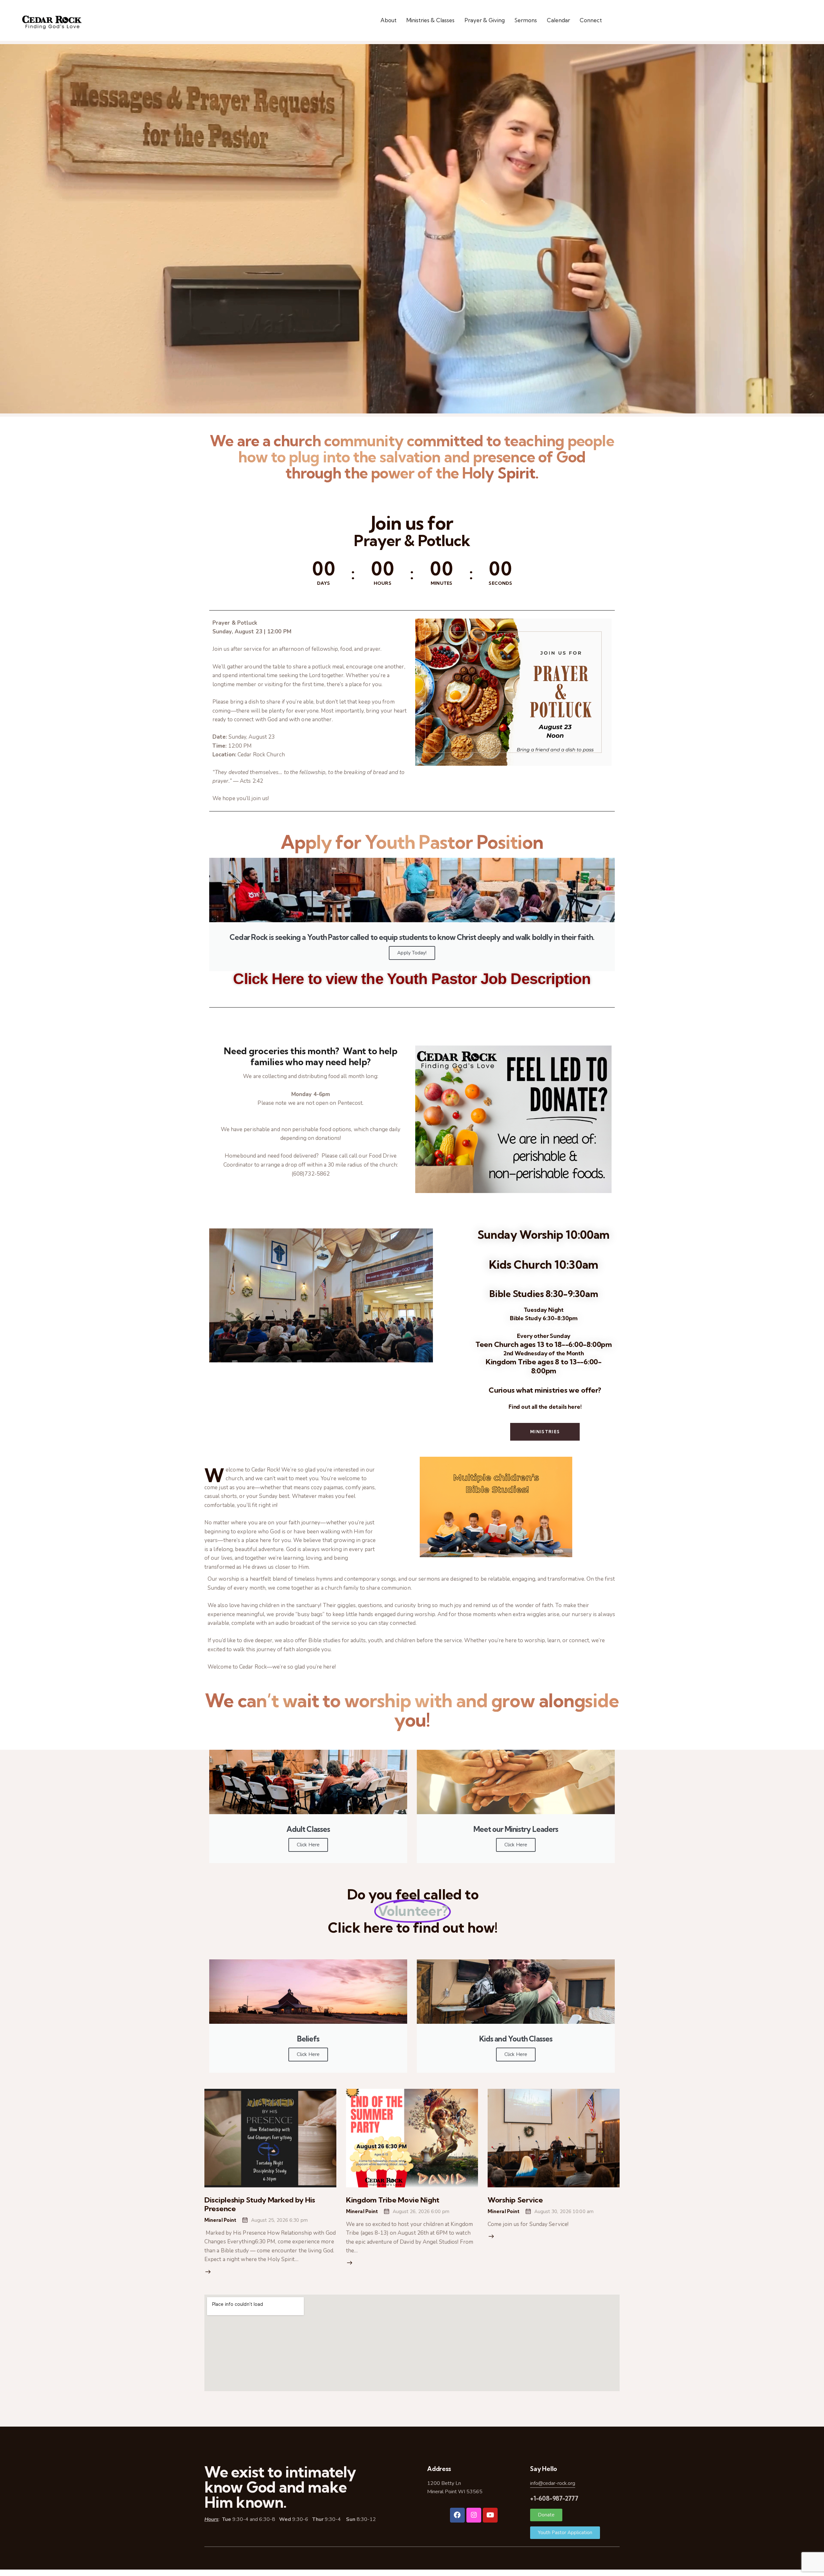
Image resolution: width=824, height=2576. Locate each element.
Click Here (308, 1845)
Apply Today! (412, 953)
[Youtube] (490, 2515)
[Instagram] (474, 2515)
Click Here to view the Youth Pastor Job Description (412, 979)
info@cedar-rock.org (553, 2483)
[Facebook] (457, 2515)
